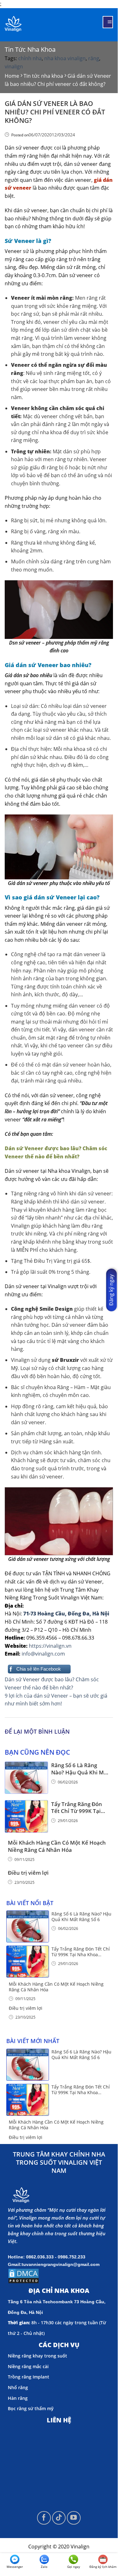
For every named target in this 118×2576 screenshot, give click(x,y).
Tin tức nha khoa (30, 49)
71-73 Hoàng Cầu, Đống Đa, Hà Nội (66, 1614)
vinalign (14, 66)
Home (12, 76)
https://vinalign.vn (50, 1646)
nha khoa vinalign (65, 58)
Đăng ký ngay (111, 1290)
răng (94, 58)
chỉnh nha (30, 58)
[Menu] (108, 22)
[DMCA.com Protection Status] (24, 2275)
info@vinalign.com (43, 1654)
